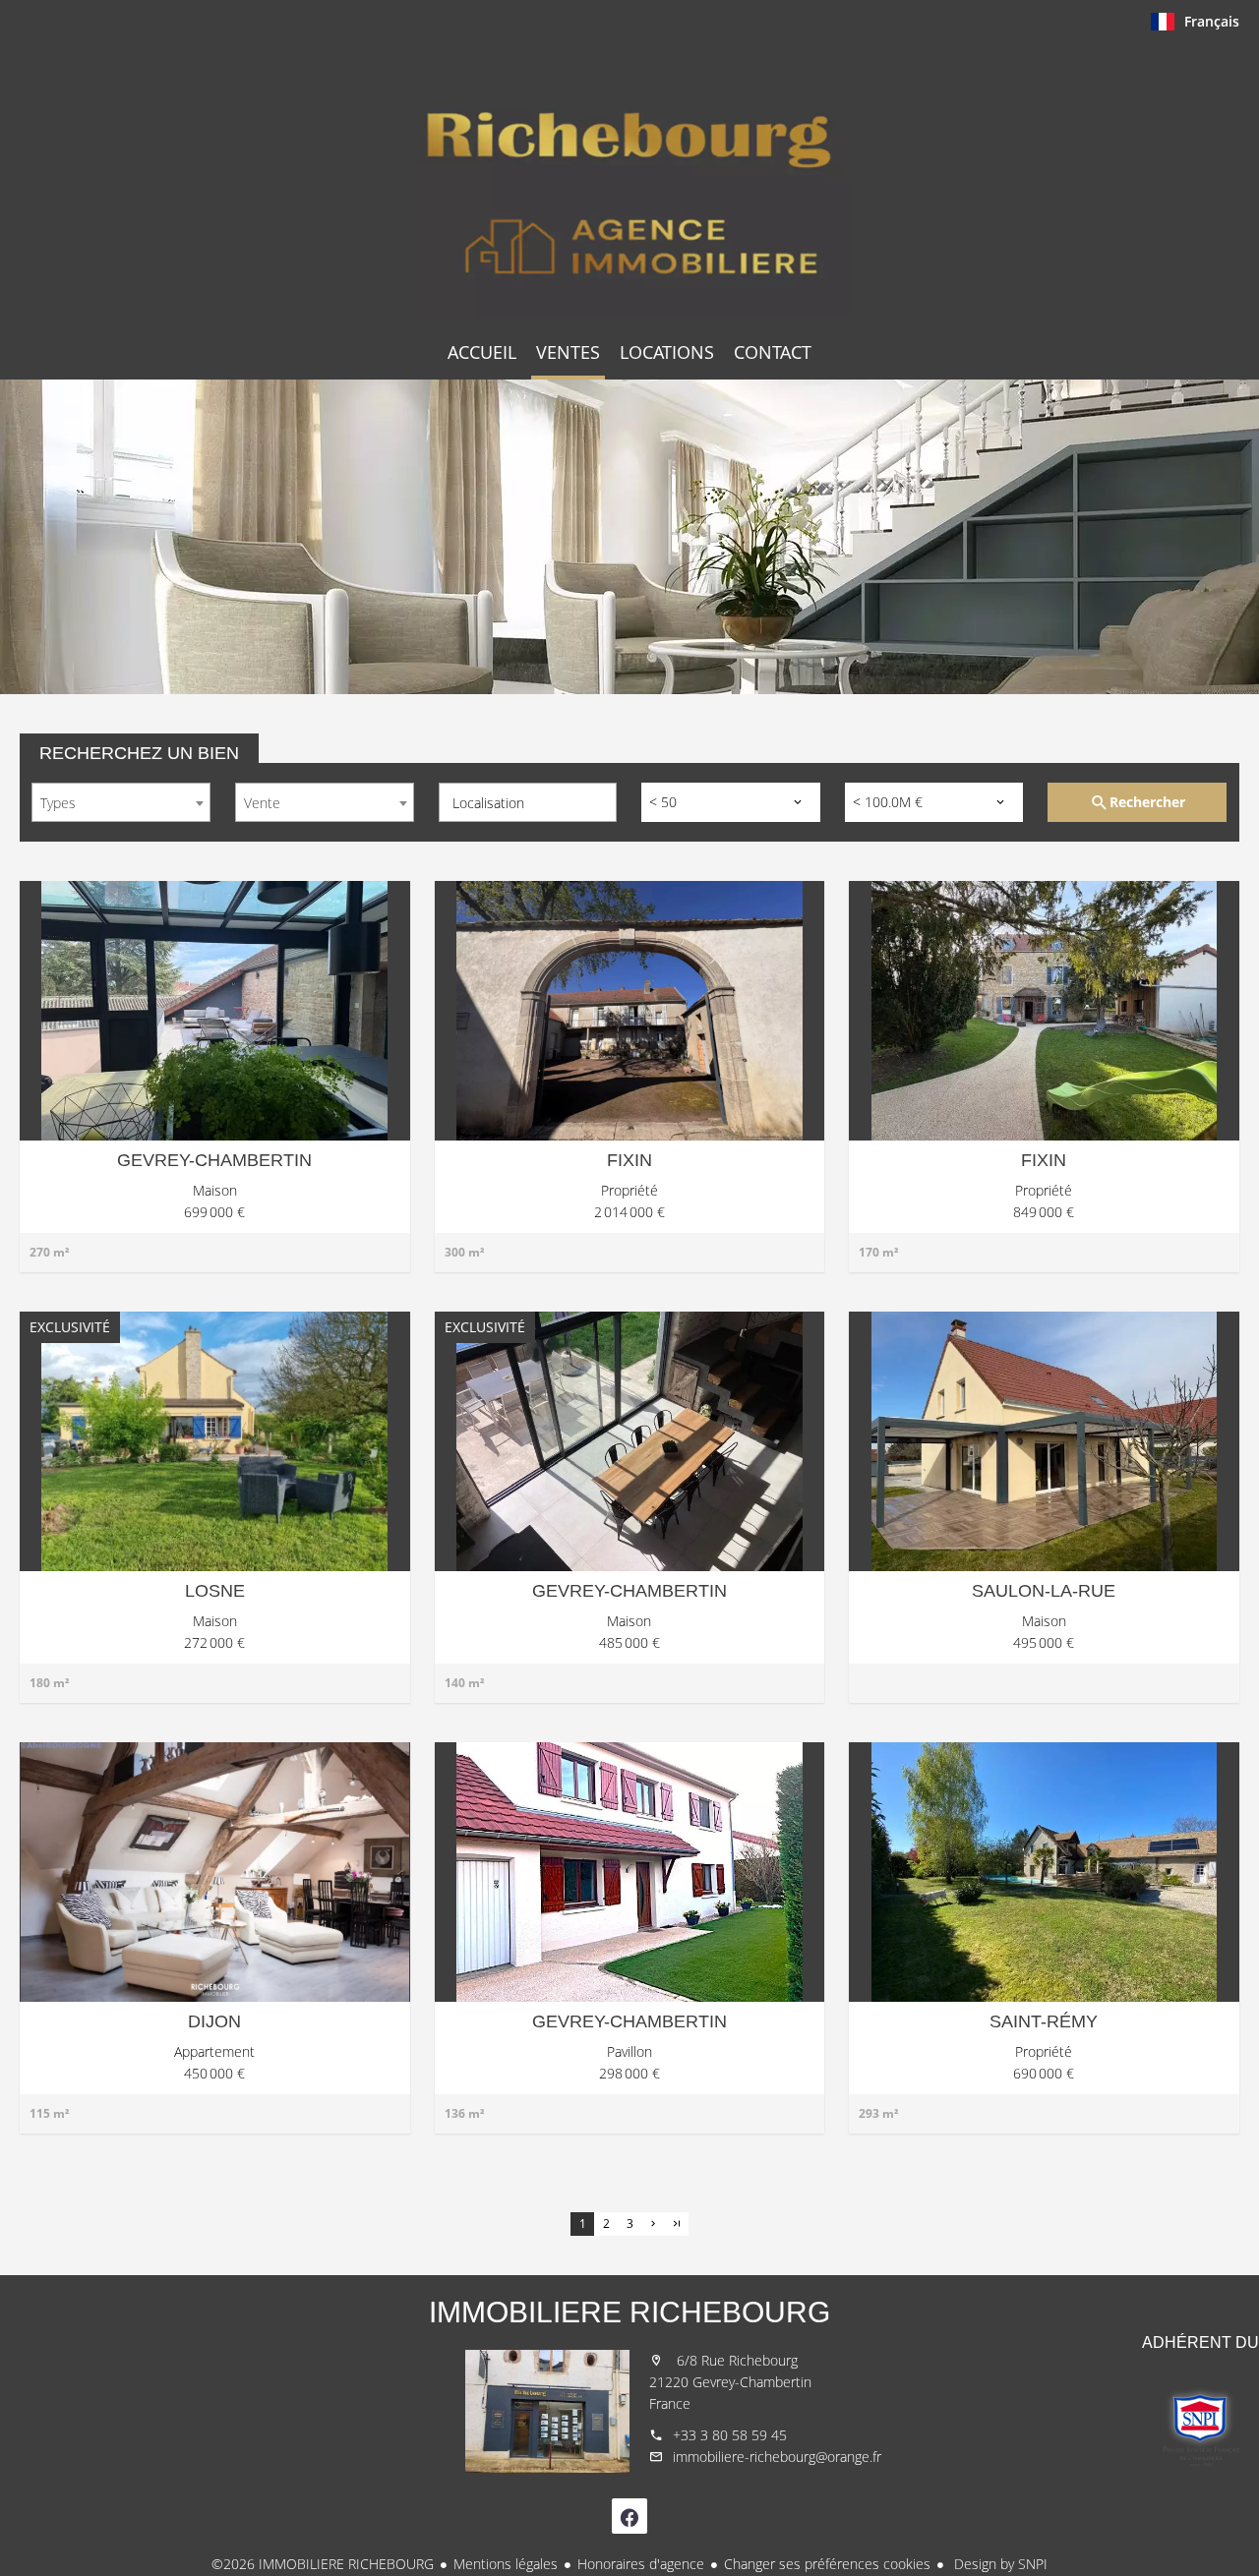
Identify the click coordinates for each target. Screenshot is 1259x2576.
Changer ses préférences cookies (827, 2564)
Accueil (629, 181)
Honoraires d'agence (641, 2564)
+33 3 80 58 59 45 (730, 2435)
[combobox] (121, 802)
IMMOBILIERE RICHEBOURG (629, 2312)
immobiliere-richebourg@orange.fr (777, 2457)
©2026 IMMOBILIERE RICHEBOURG (323, 2564)
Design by (999, 2564)
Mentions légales (506, 2564)
